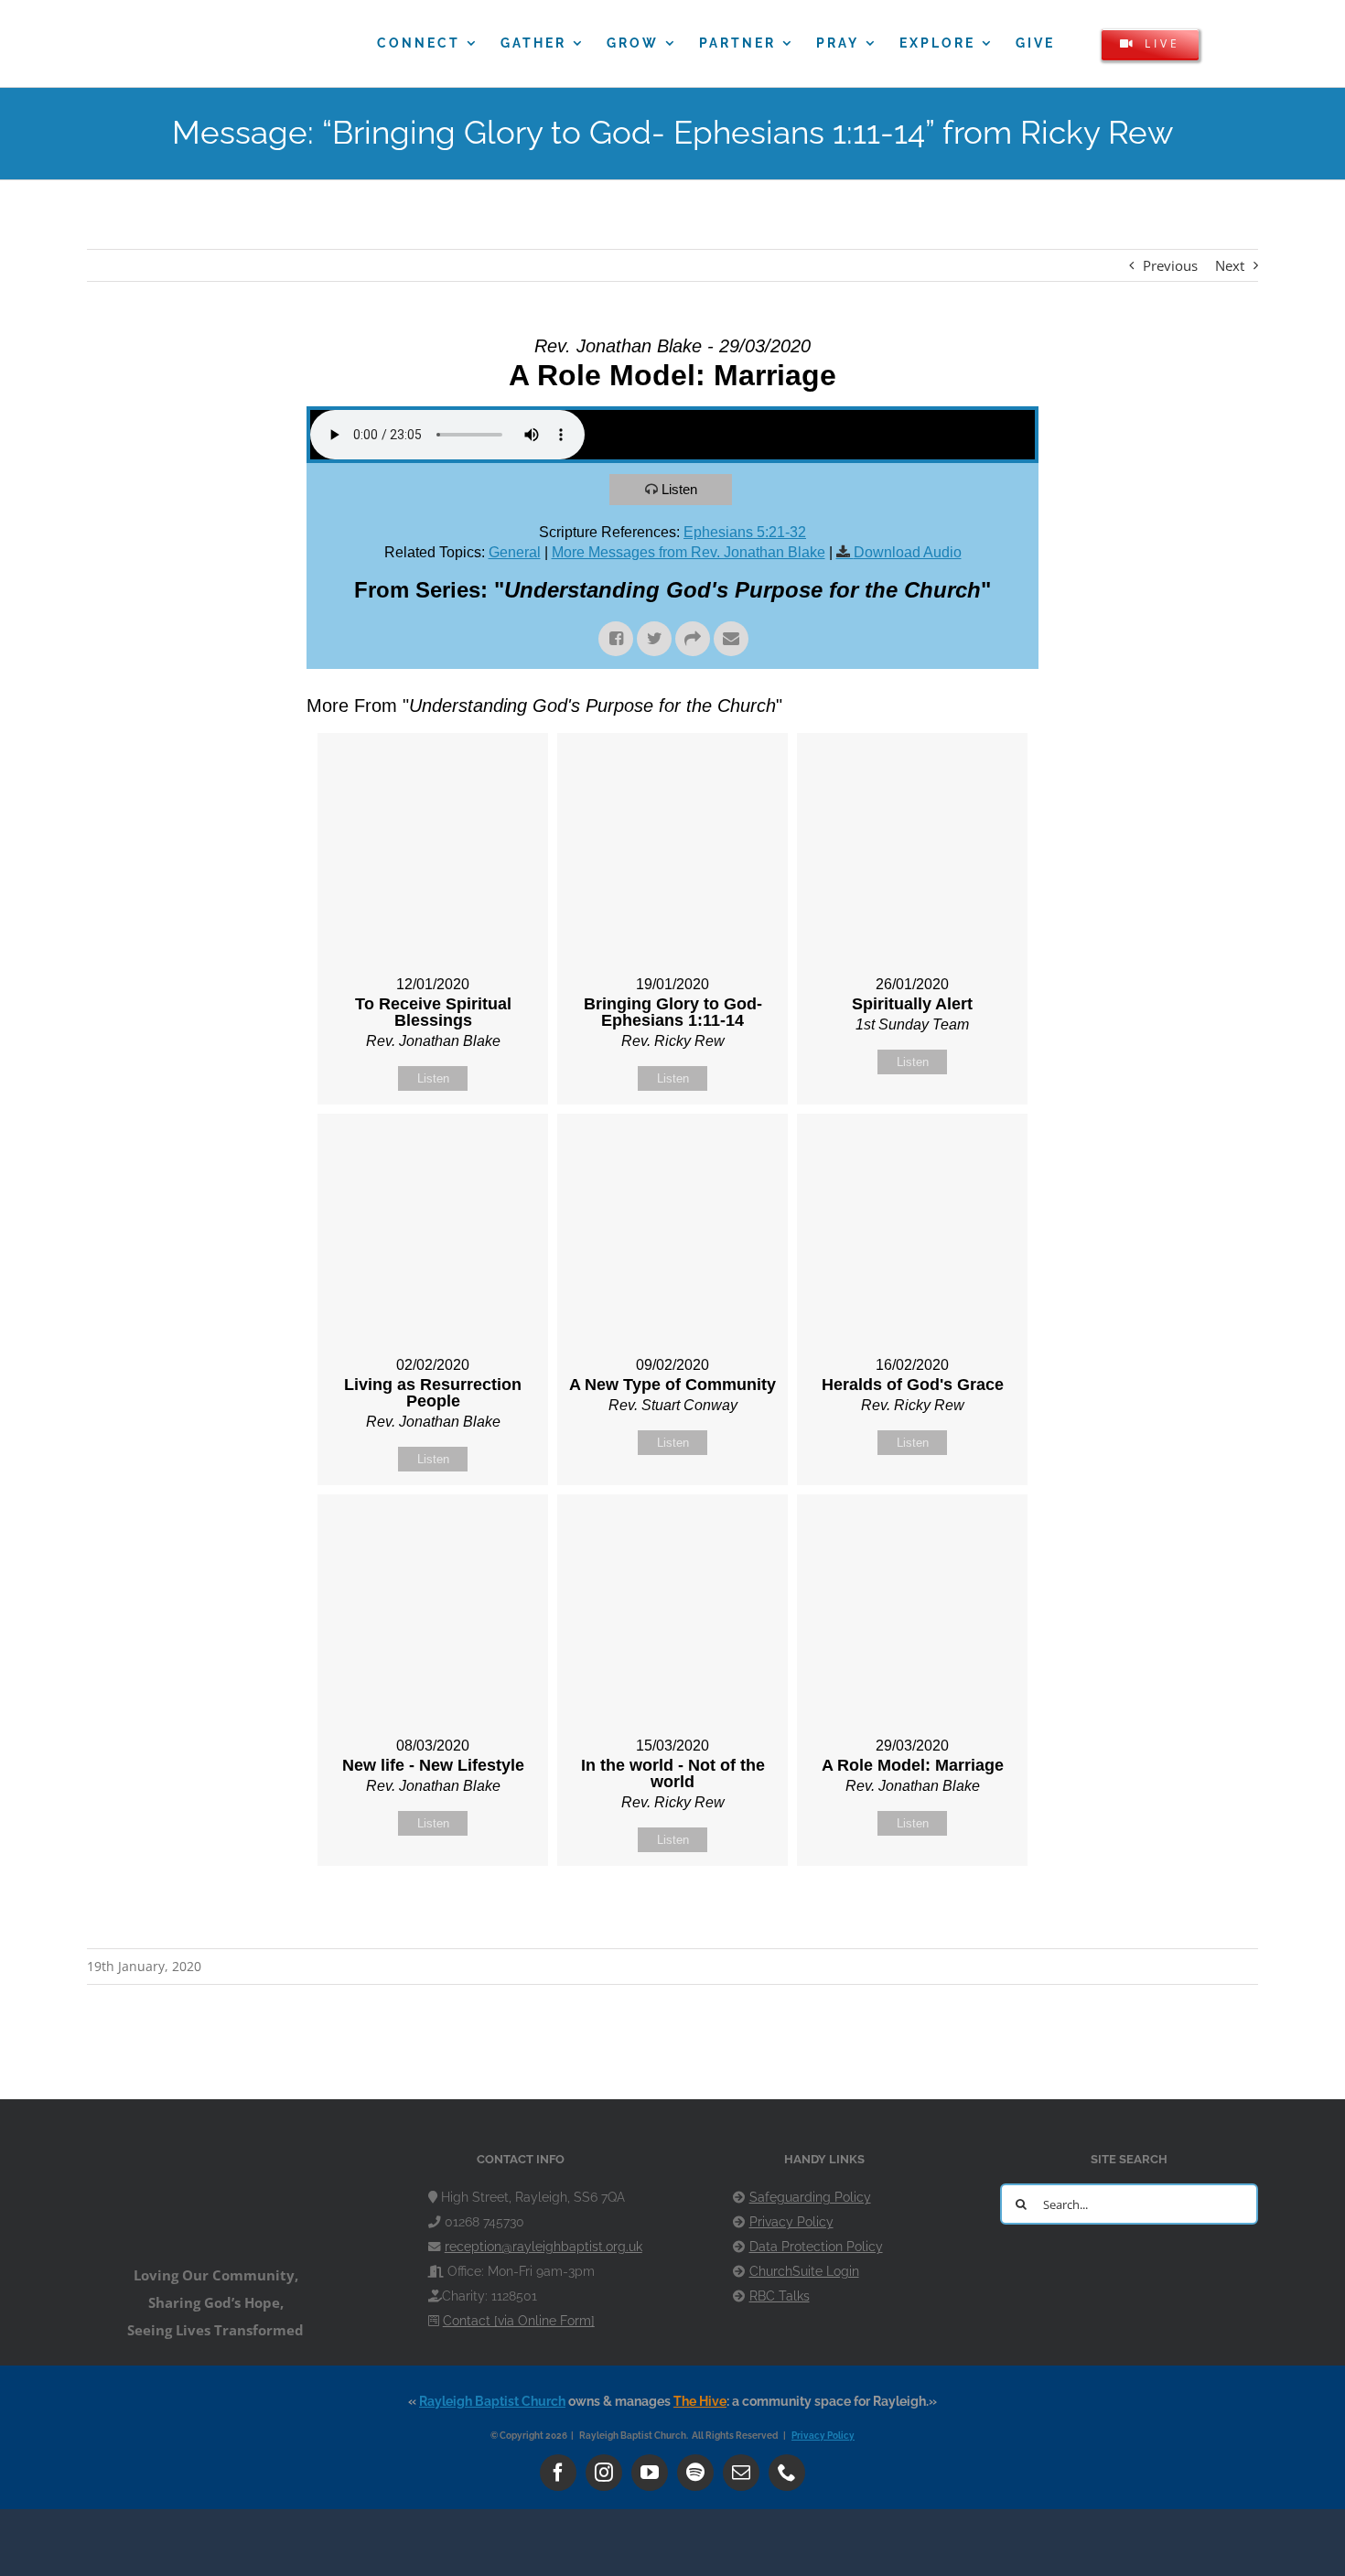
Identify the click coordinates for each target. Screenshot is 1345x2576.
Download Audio (908, 552)
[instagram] (604, 2473)
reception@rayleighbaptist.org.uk (543, 2247)
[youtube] (650, 2473)
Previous (1170, 265)
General (515, 552)
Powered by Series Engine (971, 1912)
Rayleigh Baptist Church (492, 2401)
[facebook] (558, 2473)
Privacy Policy (791, 2222)
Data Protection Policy (816, 2247)
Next (1230, 265)
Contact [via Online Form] (519, 2321)
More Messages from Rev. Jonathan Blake (689, 552)
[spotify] (695, 2473)
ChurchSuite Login (804, 2271)
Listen (679, 489)
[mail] (741, 2473)
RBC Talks (780, 2296)
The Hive (700, 2401)
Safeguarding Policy (810, 2197)
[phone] (787, 2473)
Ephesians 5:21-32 (745, 532)
